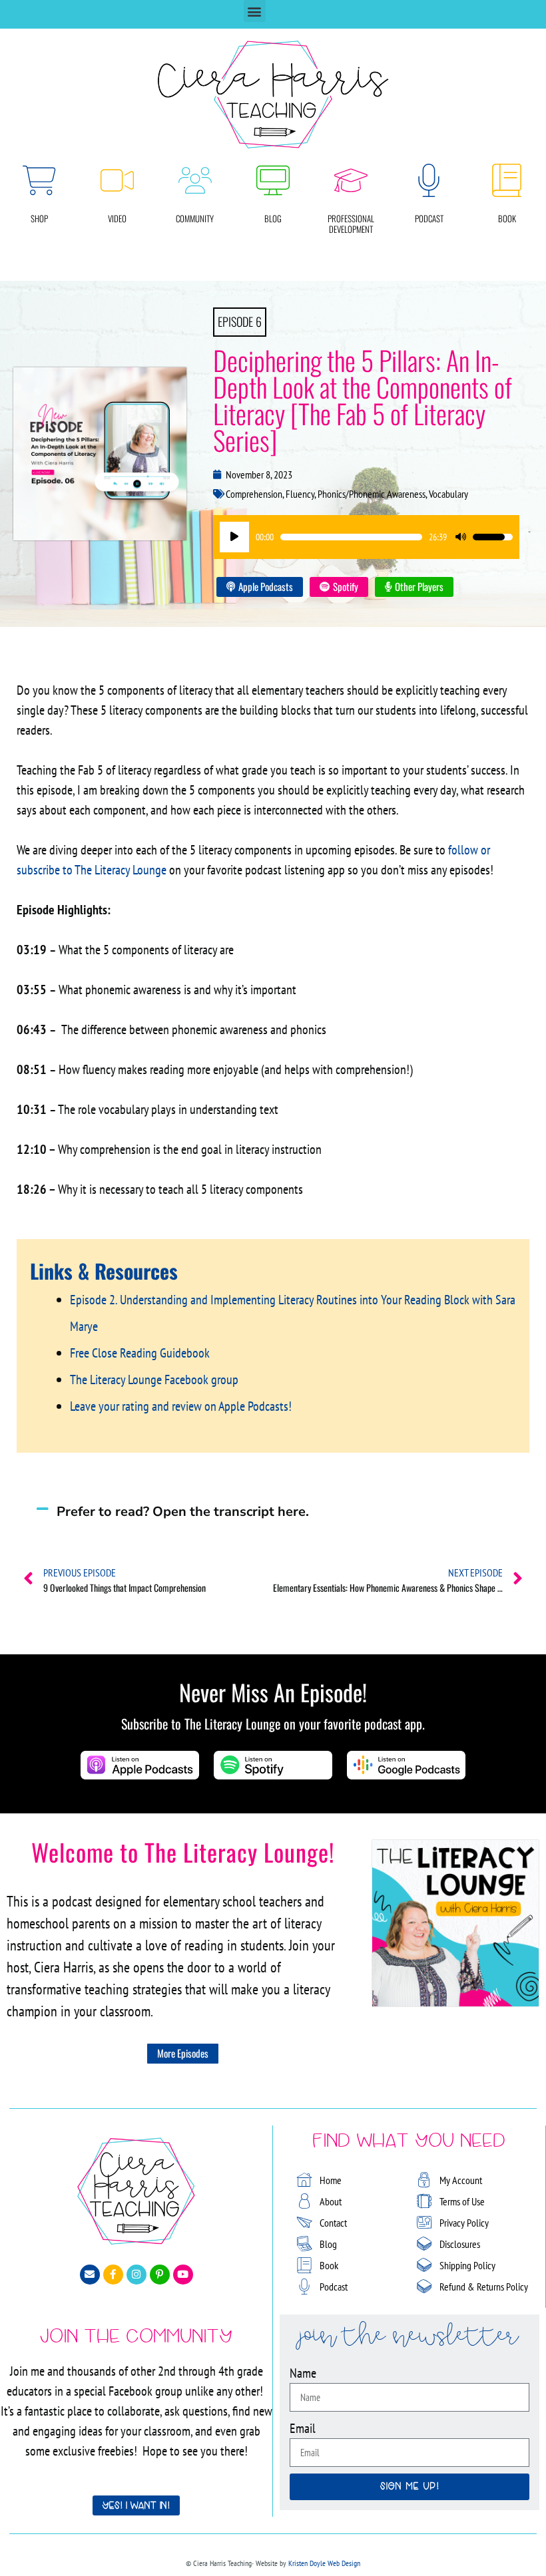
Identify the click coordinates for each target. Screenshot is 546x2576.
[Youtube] (183, 2275)
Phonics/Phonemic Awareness (372, 494)
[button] (255, 11)
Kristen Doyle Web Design (324, 2563)
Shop (39, 218)
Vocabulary (448, 494)
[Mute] (461, 537)
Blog (273, 218)
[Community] (195, 180)
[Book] (507, 180)
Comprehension (254, 494)
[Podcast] (429, 180)
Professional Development (351, 224)
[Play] (234, 537)
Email (303, 2428)
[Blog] (273, 180)
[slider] (351, 537)
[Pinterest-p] (160, 2275)
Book (507, 218)
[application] (366, 537)
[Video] (117, 180)
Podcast (429, 218)
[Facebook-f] (113, 2275)
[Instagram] (136, 2275)
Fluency (300, 494)
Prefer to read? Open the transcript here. (183, 1512)
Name (303, 2373)
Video (117, 218)
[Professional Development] (351, 180)
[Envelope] (90, 2275)
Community (195, 218)
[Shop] (39, 180)
